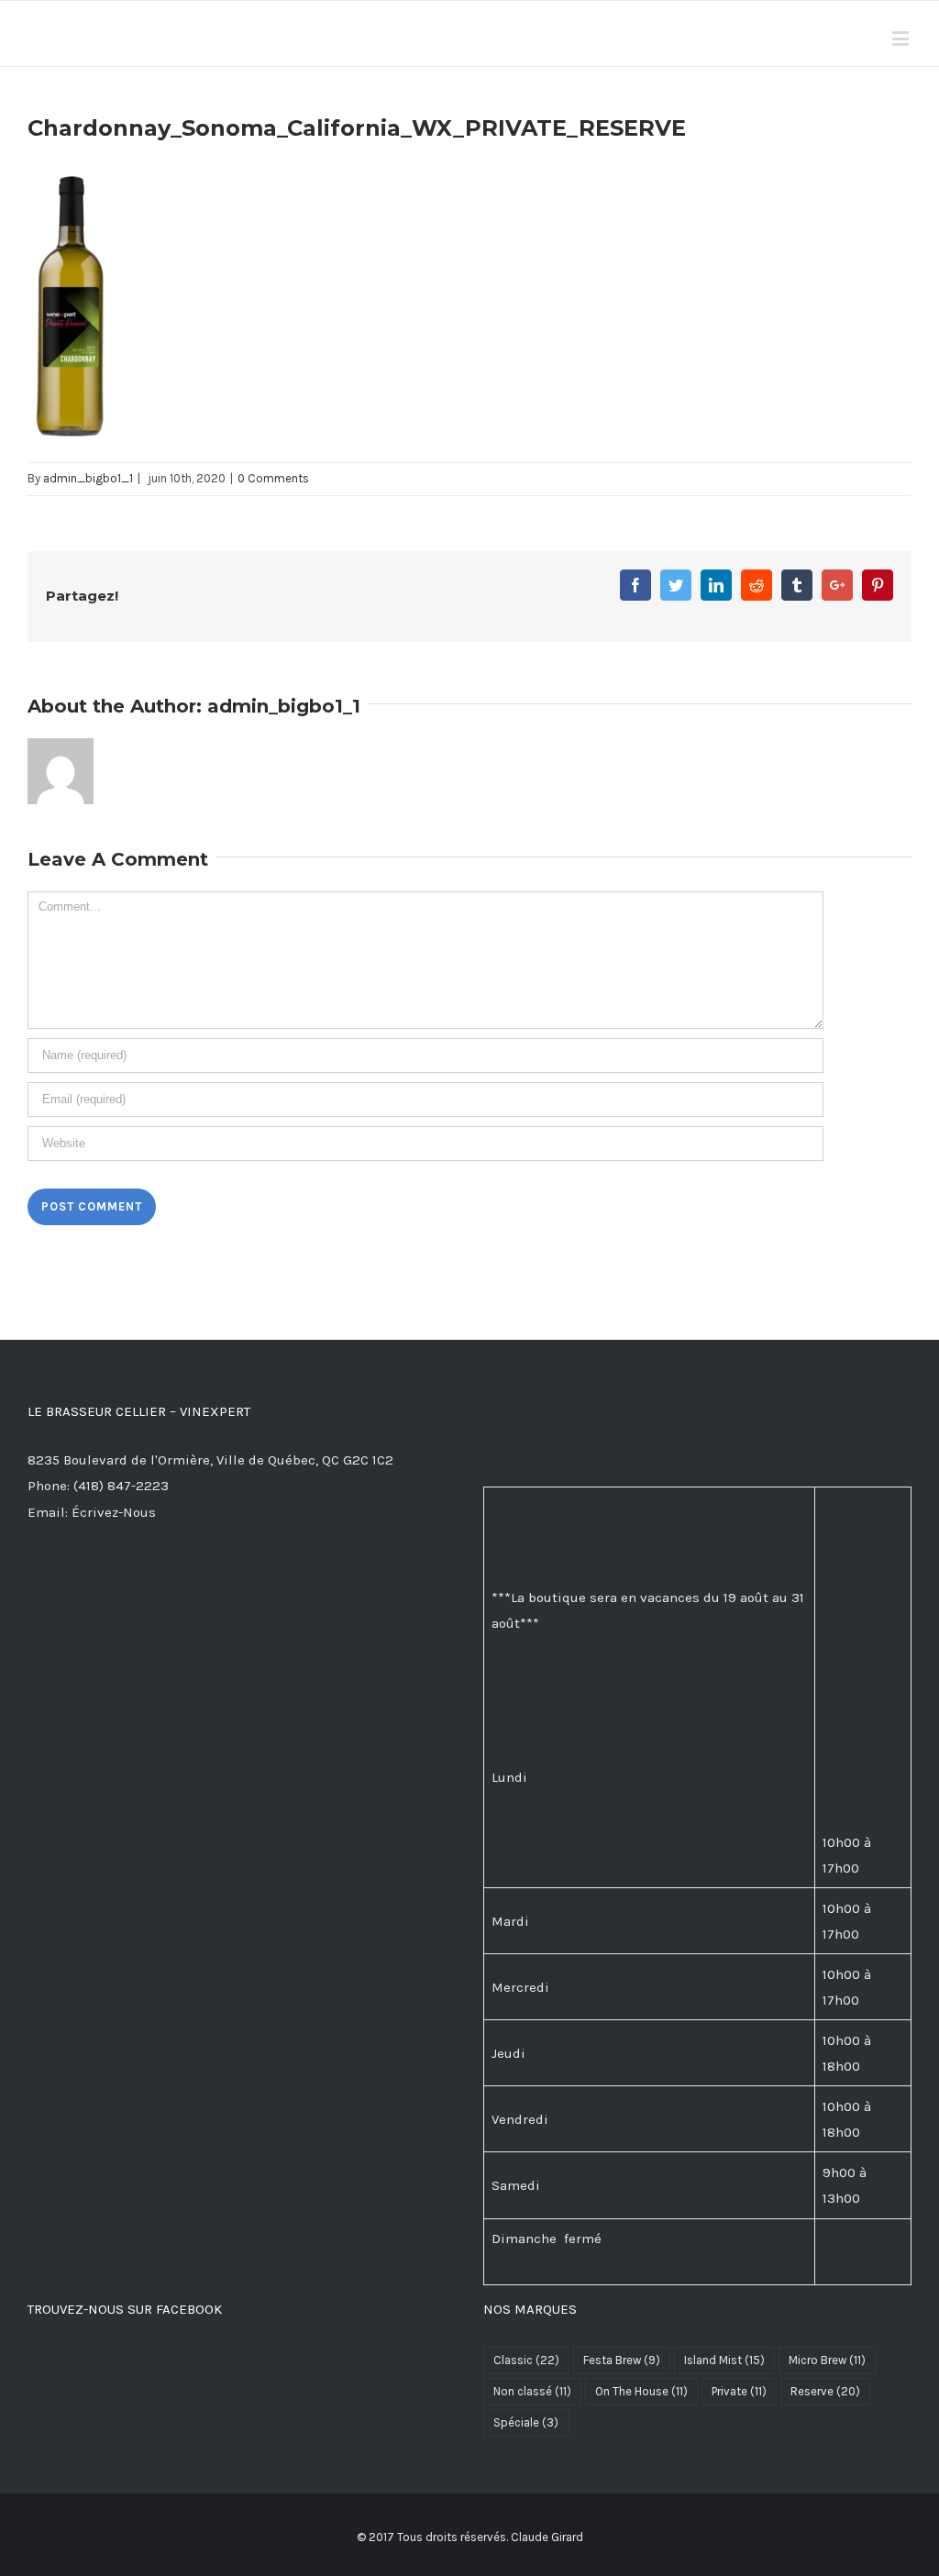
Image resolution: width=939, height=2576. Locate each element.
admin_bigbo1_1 (88, 478)
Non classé (532, 2391)
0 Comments (273, 478)
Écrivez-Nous (114, 1512)
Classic (526, 2360)
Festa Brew (622, 2360)
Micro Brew (827, 2360)
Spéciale (526, 2422)
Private (739, 2391)
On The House (641, 2391)
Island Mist (724, 2360)
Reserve (825, 2391)
